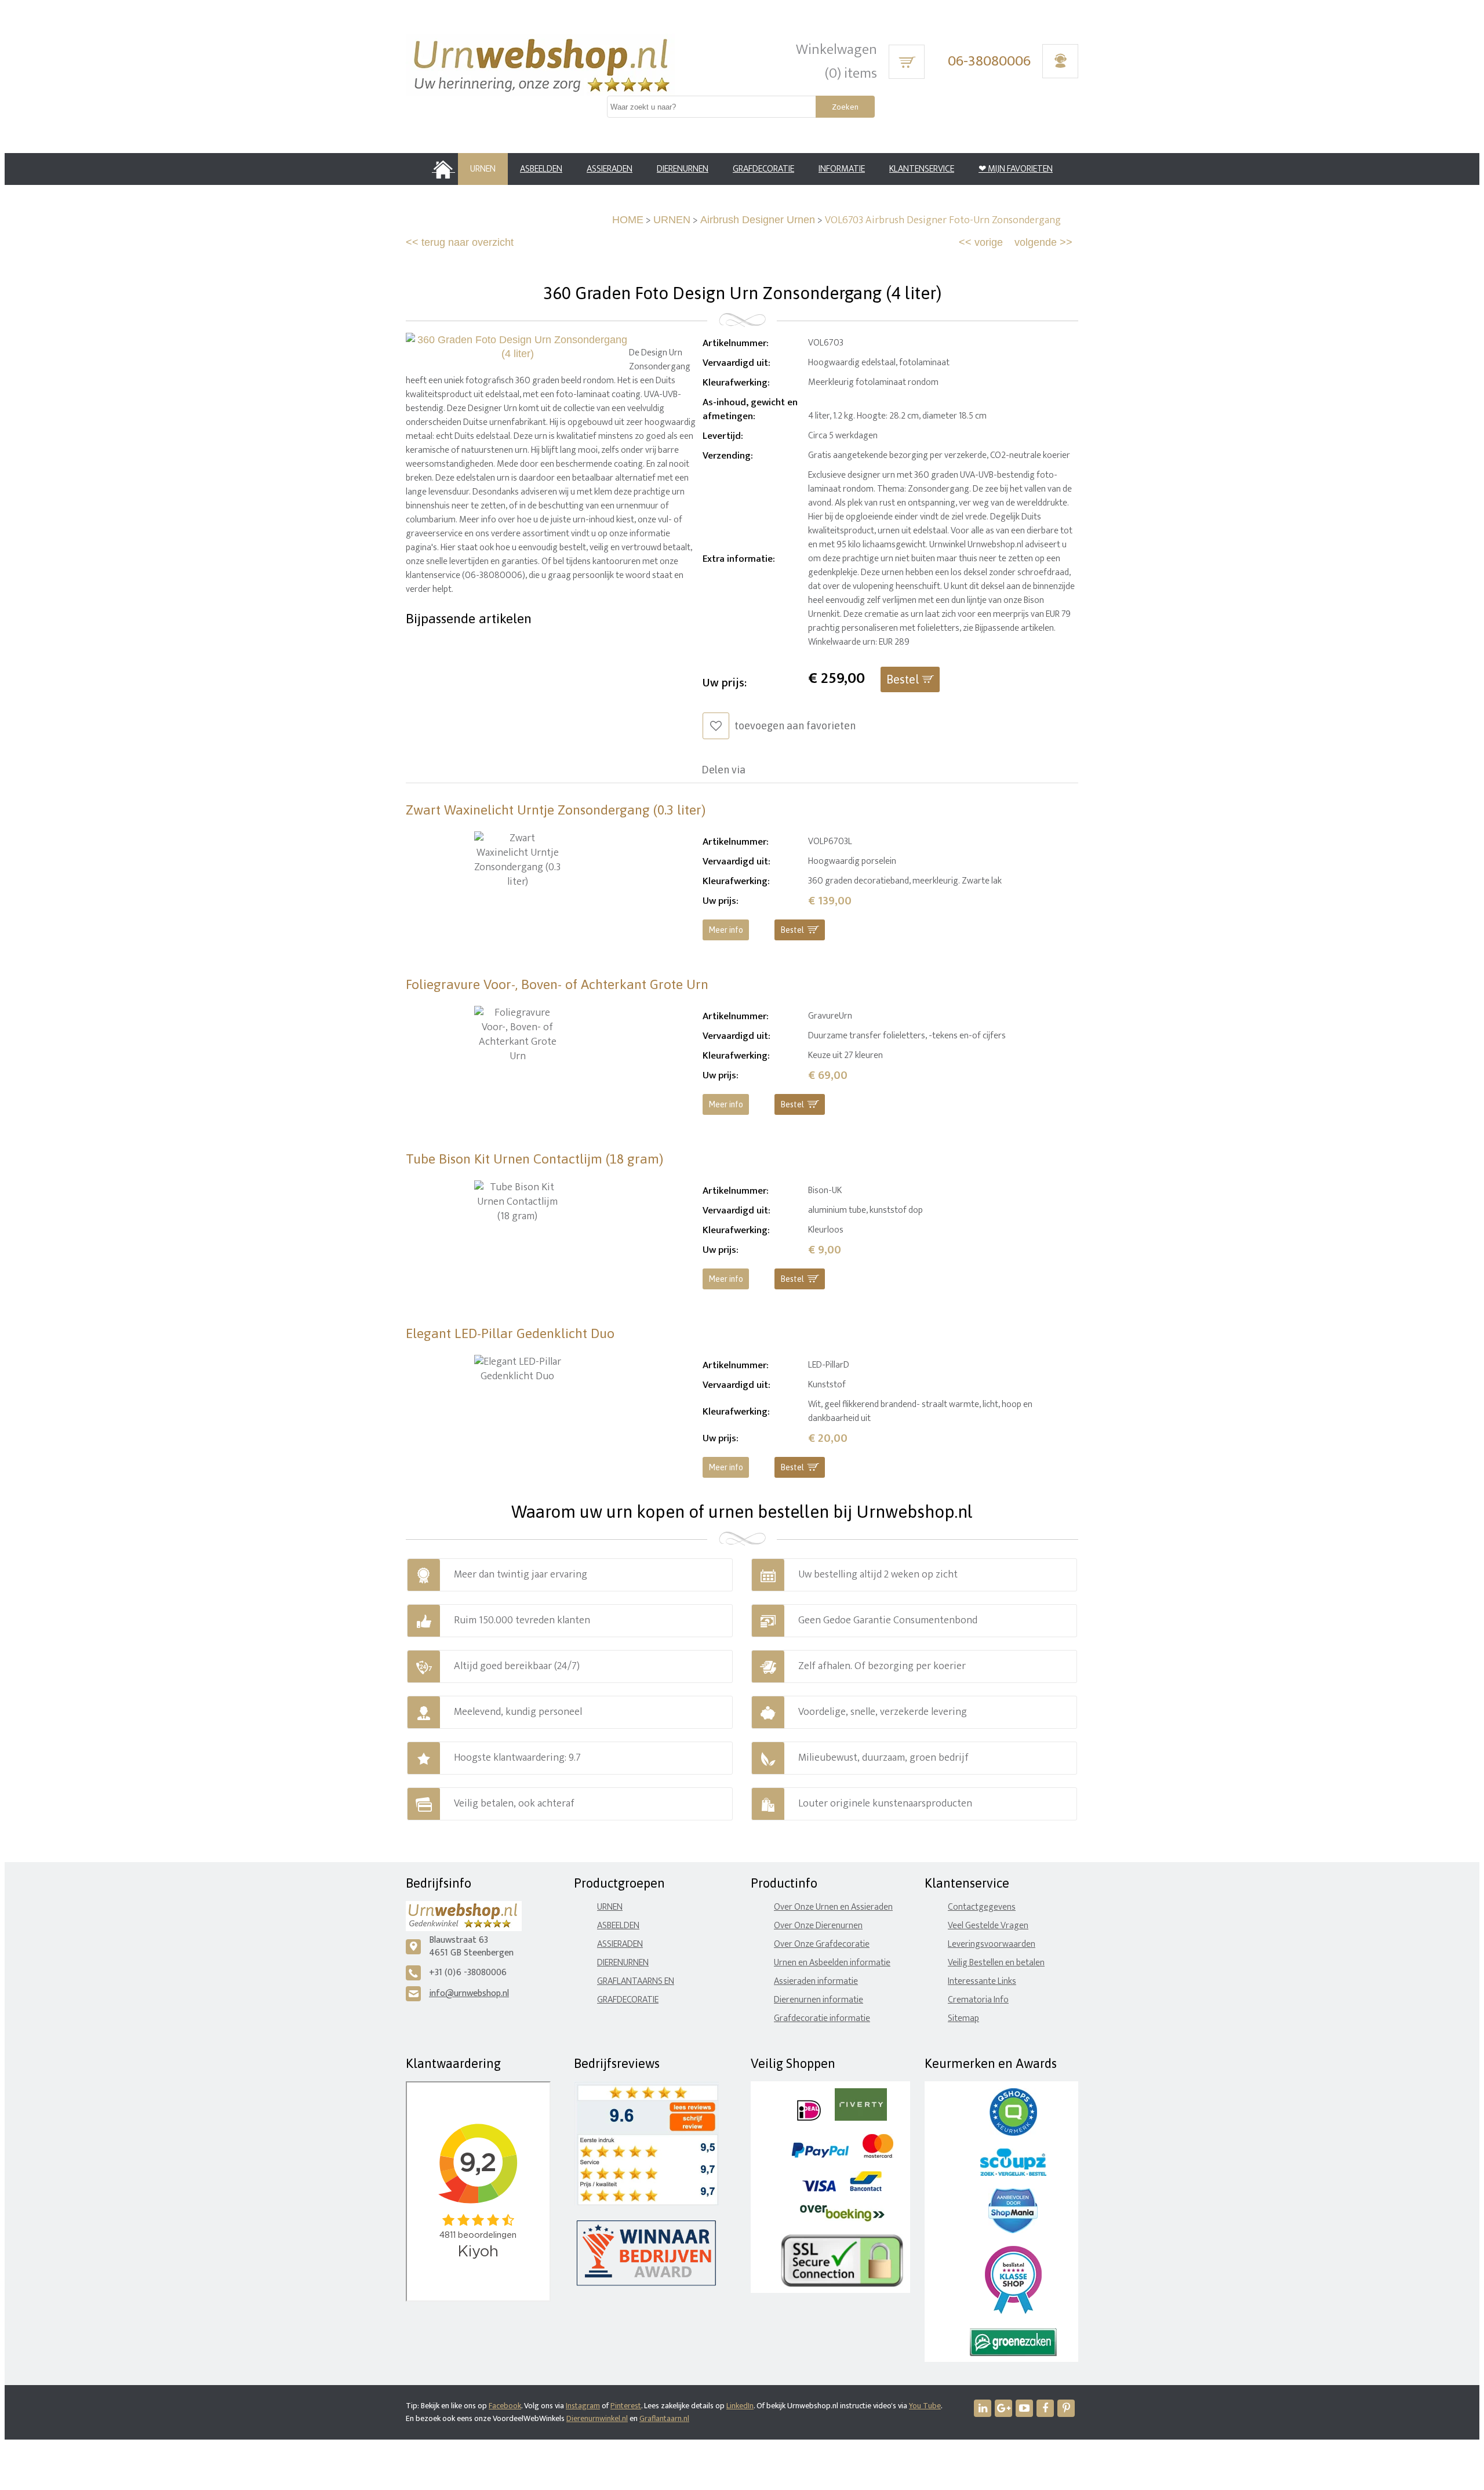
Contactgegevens (982, 1907)
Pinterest (626, 2406)
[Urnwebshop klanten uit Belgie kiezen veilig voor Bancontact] (866, 2189)
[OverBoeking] (842, 2219)
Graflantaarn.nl (664, 2418)
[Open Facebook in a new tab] (1045, 2408)
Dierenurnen (623, 1963)
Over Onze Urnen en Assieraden (833, 1907)
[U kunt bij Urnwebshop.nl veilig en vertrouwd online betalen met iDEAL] (809, 2118)
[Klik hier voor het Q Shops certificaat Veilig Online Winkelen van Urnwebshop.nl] (1013, 2133)
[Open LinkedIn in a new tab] (983, 2408)
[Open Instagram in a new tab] (1003, 2408)
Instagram (583, 2406)
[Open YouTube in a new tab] (1024, 2408)
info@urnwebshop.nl (469, 1993)
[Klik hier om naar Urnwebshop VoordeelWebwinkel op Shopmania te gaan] (1013, 2231)
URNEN (672, 220)
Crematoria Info (978, 2000)
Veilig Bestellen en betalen (996, 1963)
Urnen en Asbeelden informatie (832, 1963)
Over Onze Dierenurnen (818, 1926)
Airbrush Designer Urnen (758, 220)
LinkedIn (740, 2406)
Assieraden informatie (816, 1981)
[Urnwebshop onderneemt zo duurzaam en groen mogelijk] (1013, 2353)
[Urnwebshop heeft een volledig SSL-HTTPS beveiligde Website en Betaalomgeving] (842, 2284)
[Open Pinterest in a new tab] (1066, 2408)
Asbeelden (618, 1926)
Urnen (610, 1907)
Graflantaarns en (636, 1981)
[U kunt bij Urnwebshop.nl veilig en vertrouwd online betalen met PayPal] (820, 2155)
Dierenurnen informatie (819, 2000)
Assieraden (620, 1944)
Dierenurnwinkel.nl (597, 2418)
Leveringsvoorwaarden (992, 1944)
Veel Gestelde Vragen (988, 1926)
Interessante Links (982, 1981)
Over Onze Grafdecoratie (822, 1944)
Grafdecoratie (628, 2000)
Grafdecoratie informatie (822, 2018)
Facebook (505, 2406)
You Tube (925, 2406)
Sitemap (963, 2018)
